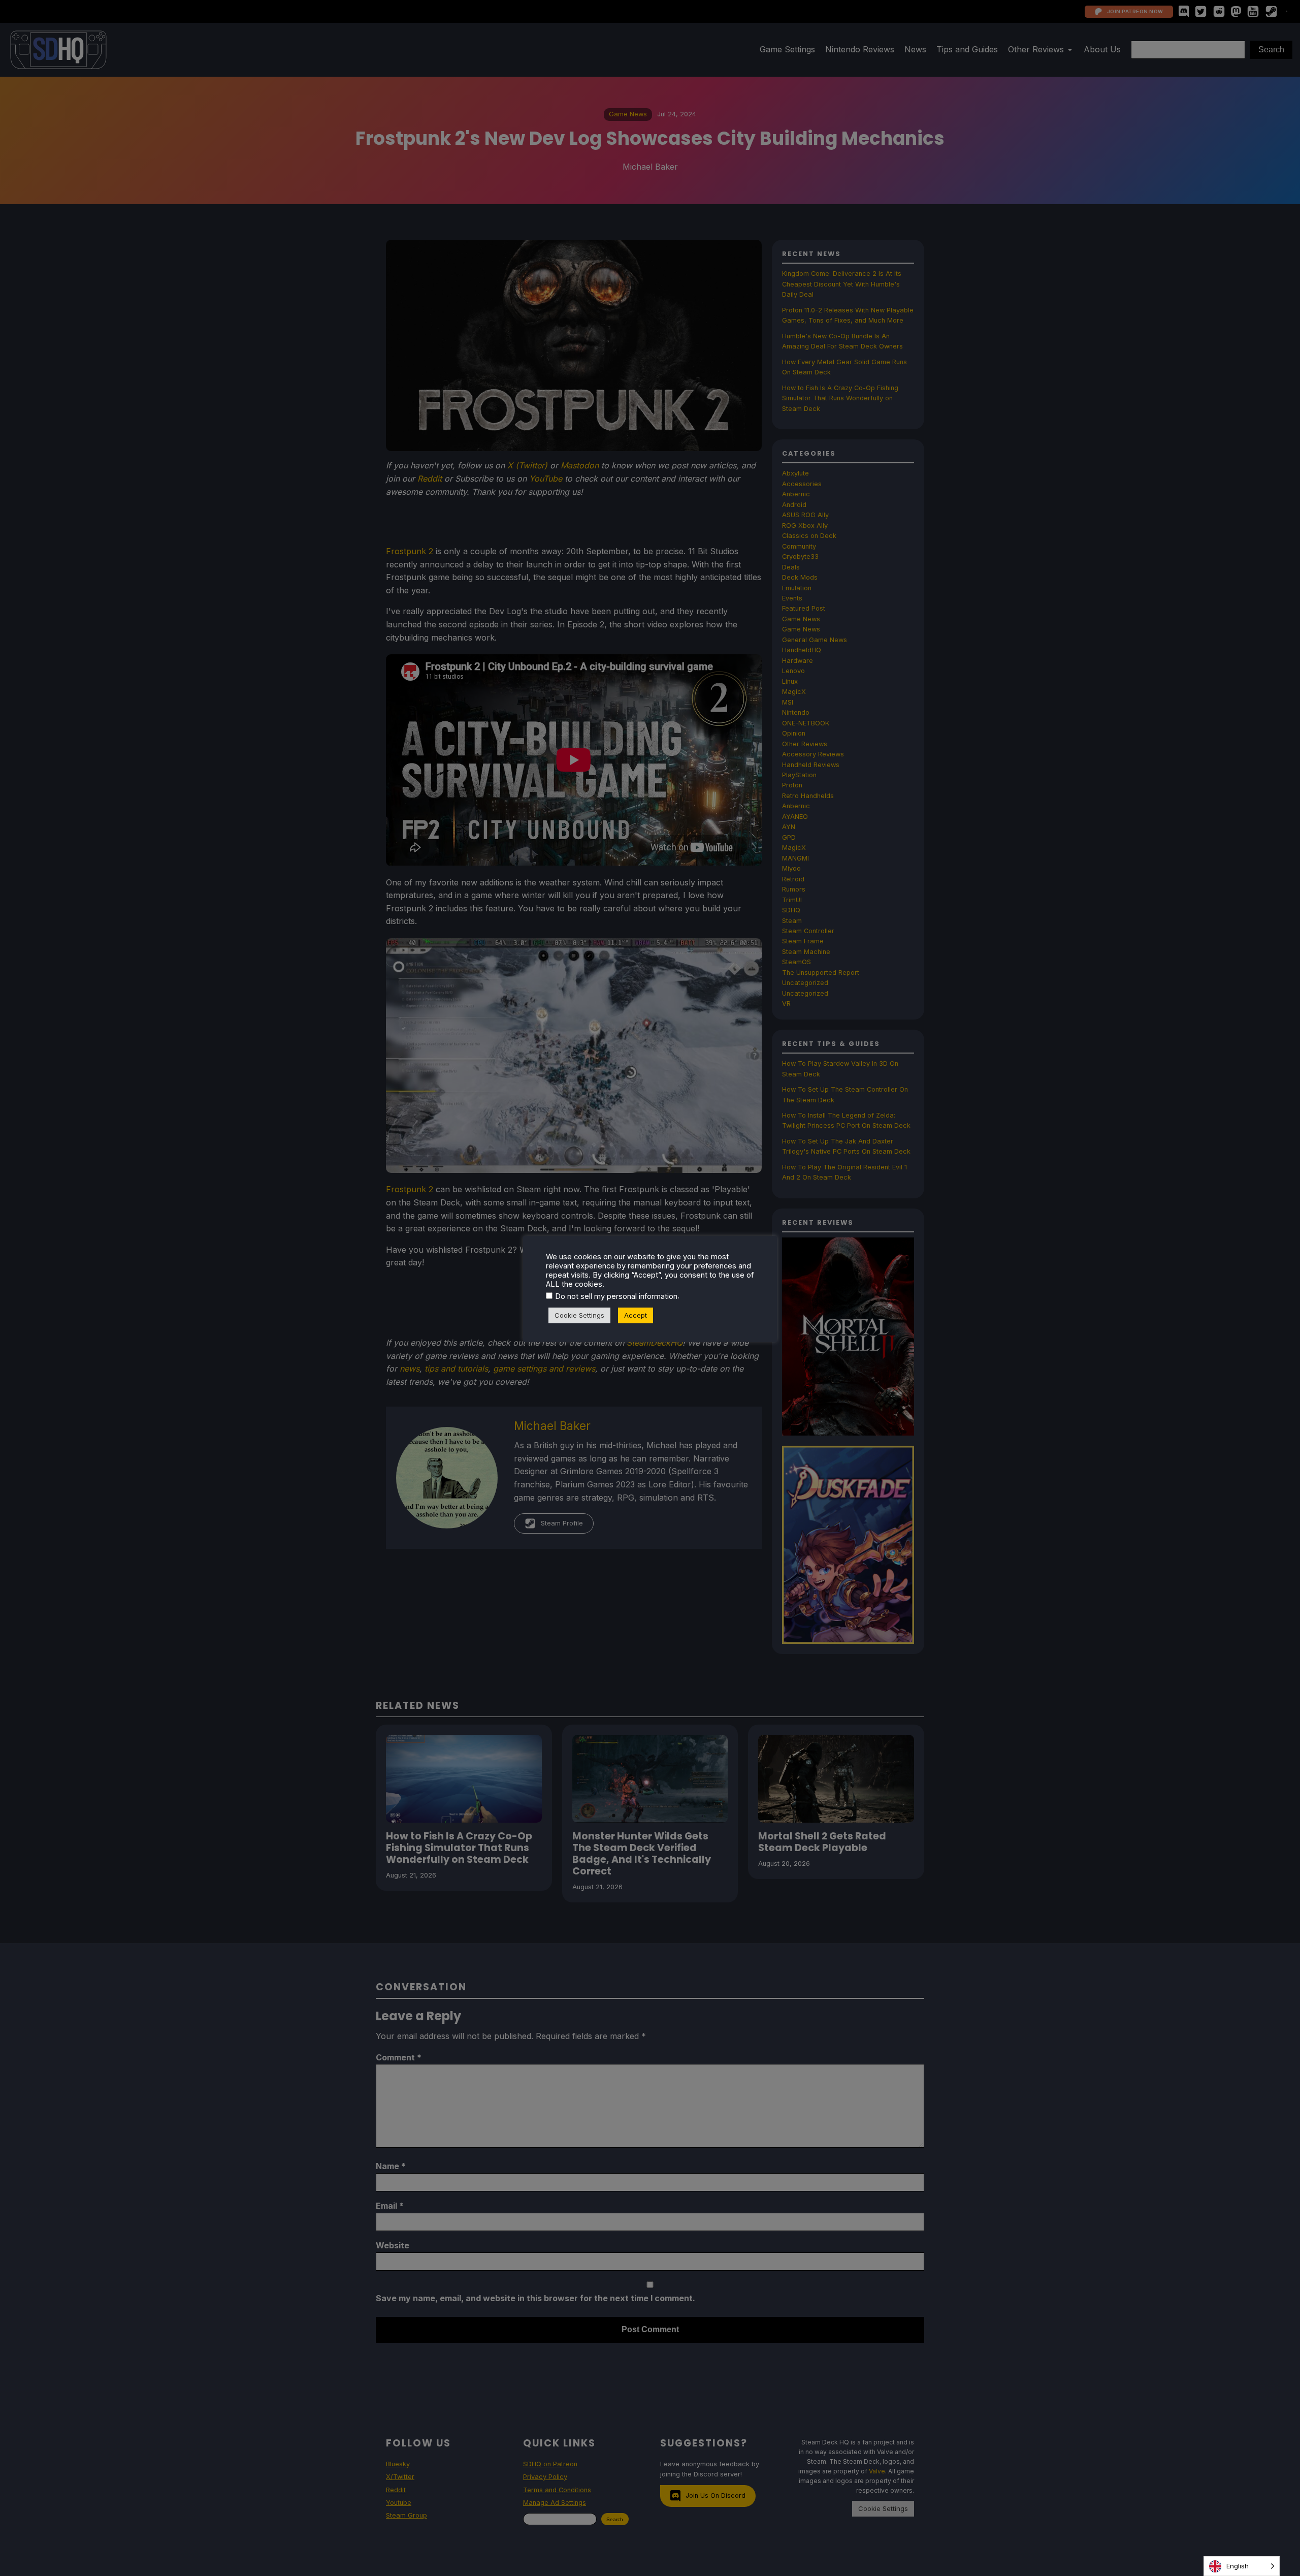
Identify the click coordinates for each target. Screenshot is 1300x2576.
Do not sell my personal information (616, 1296)
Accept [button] (636, 1315)
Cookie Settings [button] (579, 1315)
